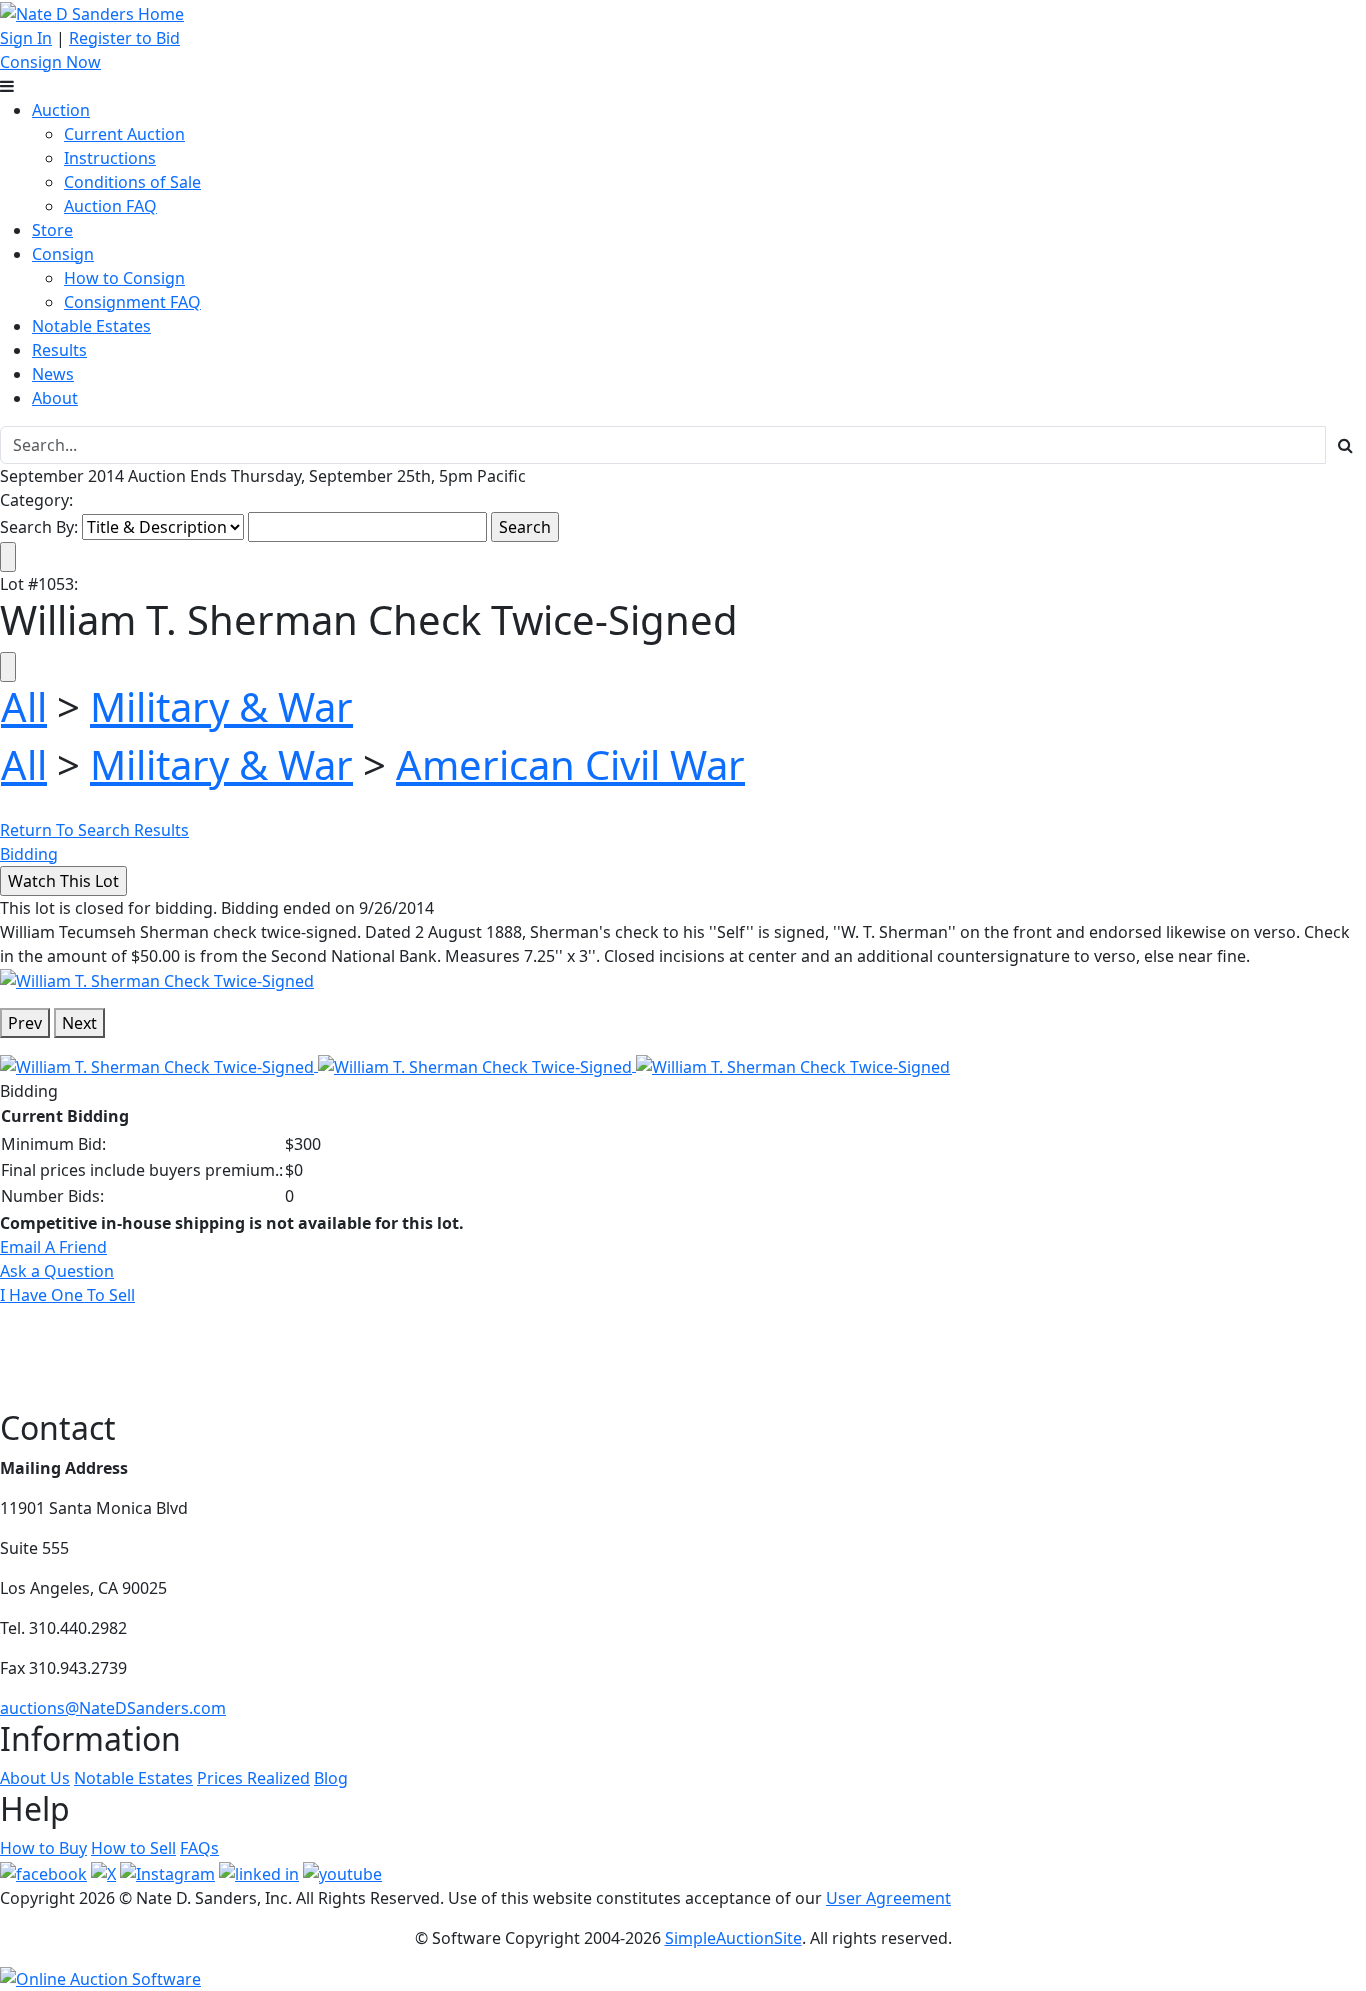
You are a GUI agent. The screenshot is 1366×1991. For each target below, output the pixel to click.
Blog (331, 1778)
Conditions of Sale (132, 182)
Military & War (221, 706)
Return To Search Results (94, 830)
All (24, 706)
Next (79, 1023)
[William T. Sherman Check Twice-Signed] (157, 980)
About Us (35, 1778)
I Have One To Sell (67, 1295)
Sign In (26, 38)
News (53, 374)
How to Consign (124, 278)
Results (59, 350)
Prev (25, 1023)
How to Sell (133, 1848)
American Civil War (570, 764)
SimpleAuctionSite (733, 1938)
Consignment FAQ (132, 302)
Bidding (29, 854)
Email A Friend (53, 1247)
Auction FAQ (110, 206)
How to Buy (43, 1848)
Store (52, 230)
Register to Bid (124, 38)
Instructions (110, 158)
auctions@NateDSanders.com (113, 1708)
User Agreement (888, 1898)
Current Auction (124, 134)
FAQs (199, 1848)
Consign (63, 254)
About (55, 398)
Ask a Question (57, 1271)
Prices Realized (253, 1778)
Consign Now (50, 62)
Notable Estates (91, 326)
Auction (61, 110)
